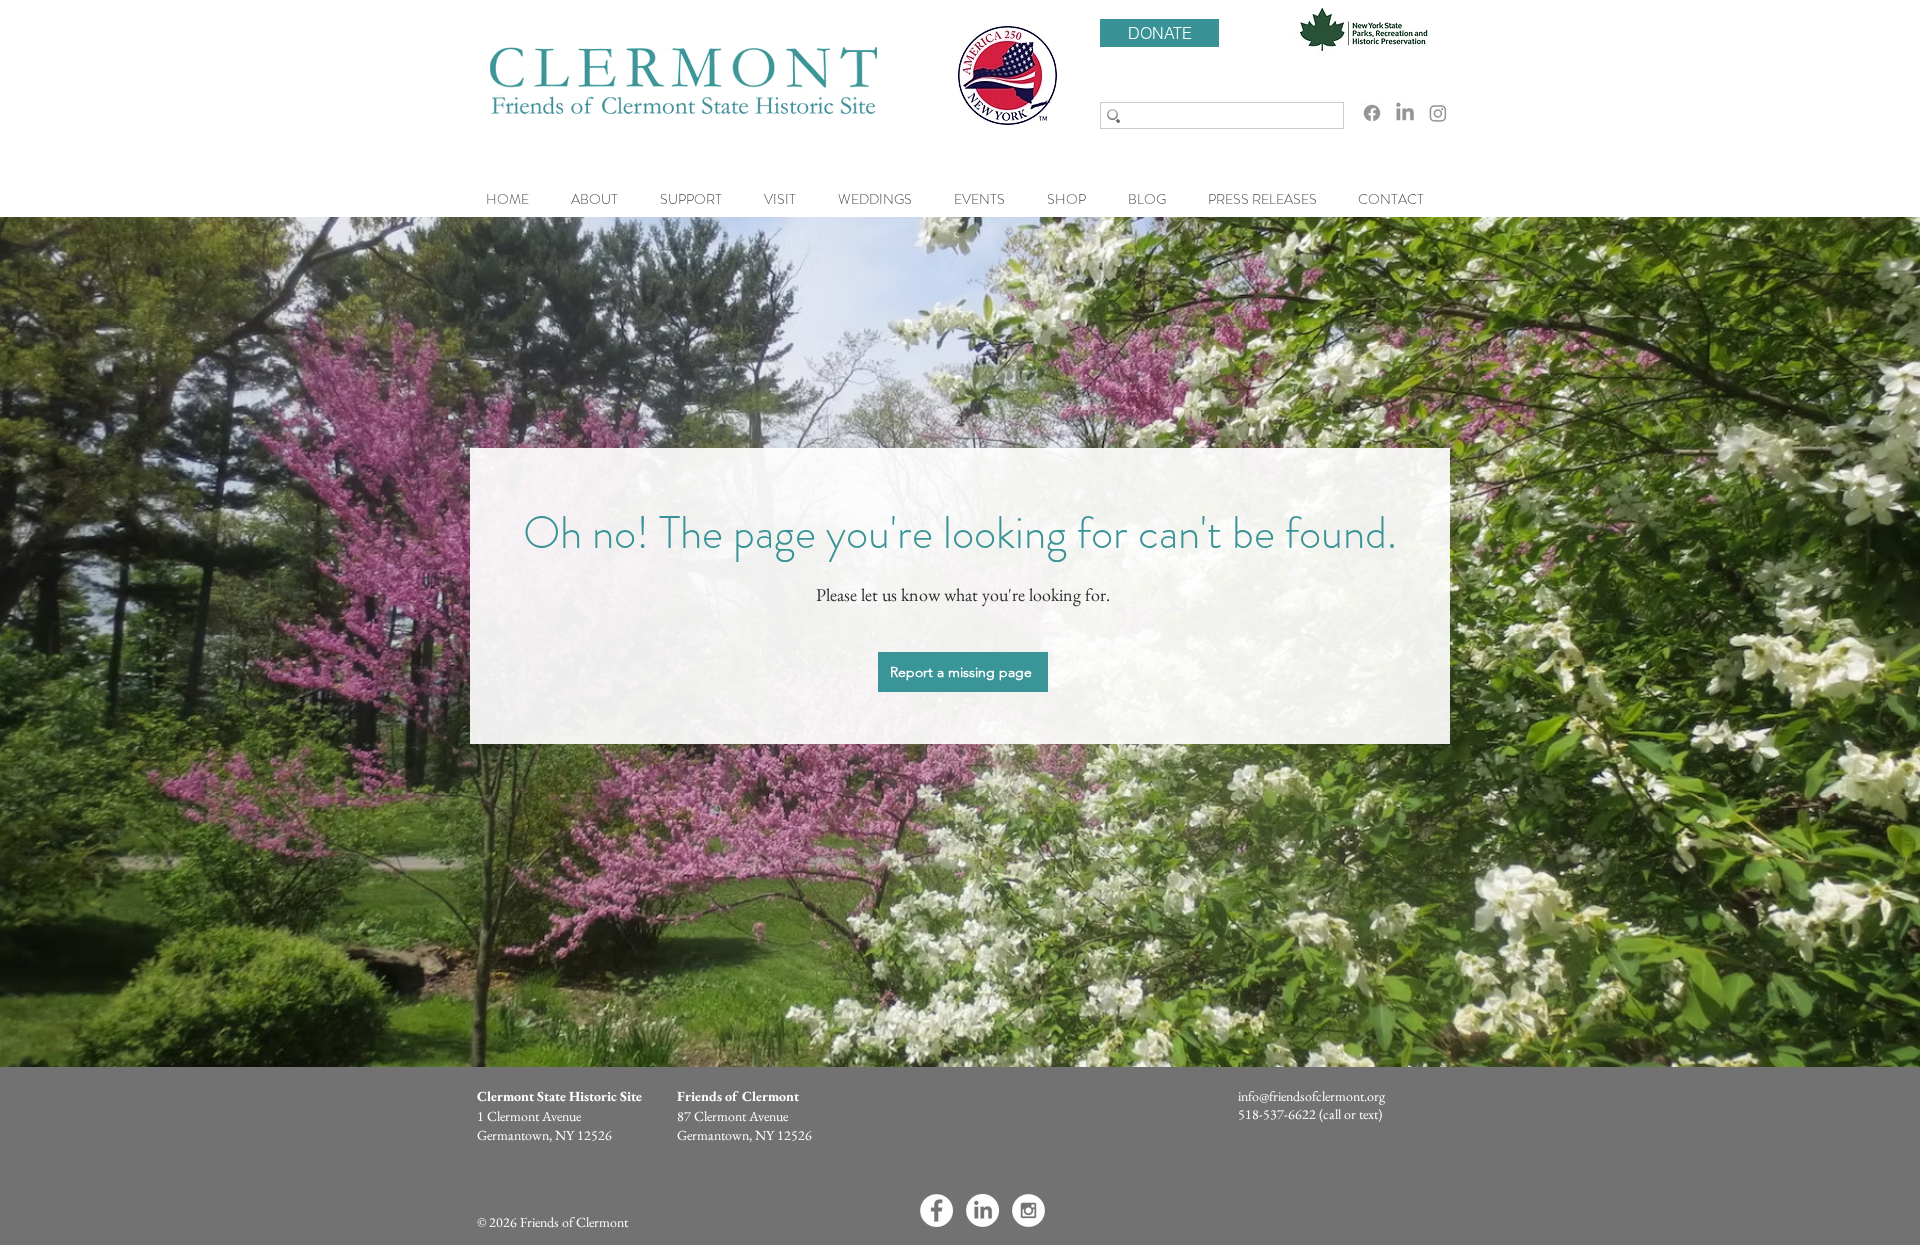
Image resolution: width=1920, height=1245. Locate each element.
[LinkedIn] (1405, 113)
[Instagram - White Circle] (1028, 1210)
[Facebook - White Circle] (936, 1210)
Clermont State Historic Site (559, 1096)
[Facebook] (1372, 113)
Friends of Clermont (738, 1096)
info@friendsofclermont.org (1311, 1096)
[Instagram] (1438, 113)
